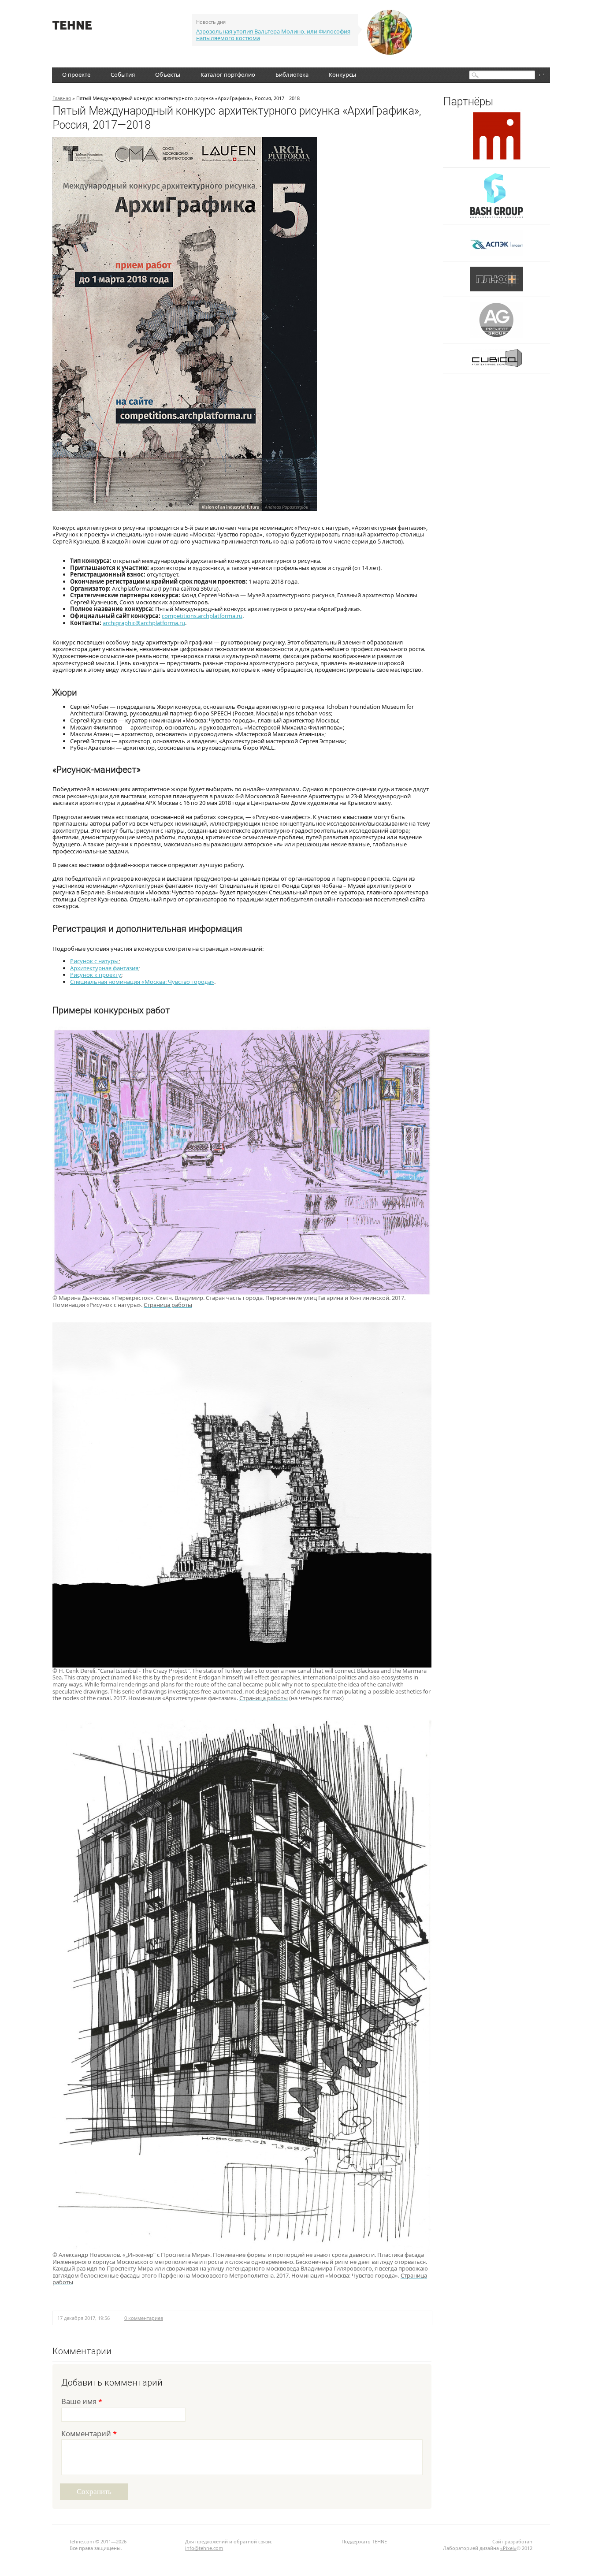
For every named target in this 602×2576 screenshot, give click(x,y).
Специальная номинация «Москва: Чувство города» (142, 982)
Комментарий (89, 2434)
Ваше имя (82, 2402)
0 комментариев (144, 2318)
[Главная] (72, 27)
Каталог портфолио (228, 74)
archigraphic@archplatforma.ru (144, 623)
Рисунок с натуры (94, 961)
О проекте (76, 74)
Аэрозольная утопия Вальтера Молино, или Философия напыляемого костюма (273, 35)
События (123, 74)
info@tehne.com (204, 2548)
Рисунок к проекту (96, 975)
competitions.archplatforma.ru (202, 616)
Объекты (168, 74)
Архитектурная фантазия (104, 968)
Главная (62, 98)
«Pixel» (508, 2548)
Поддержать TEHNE (364, 2541)
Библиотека (292, 74)
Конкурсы (342, 74)
